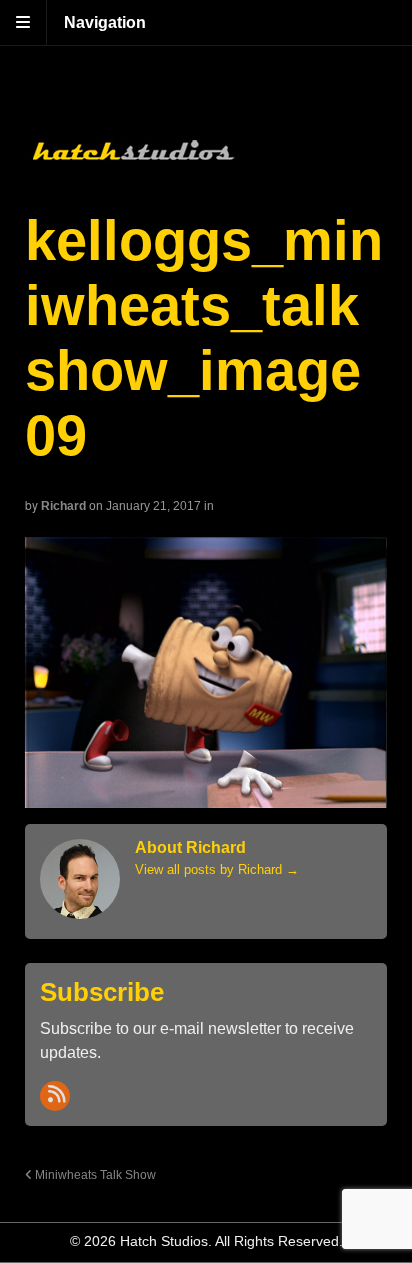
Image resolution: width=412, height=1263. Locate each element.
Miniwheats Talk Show (94, 1174)
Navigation (105, 22)
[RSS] (55, 1096)
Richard (63, 506)
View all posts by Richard (217, 869)
